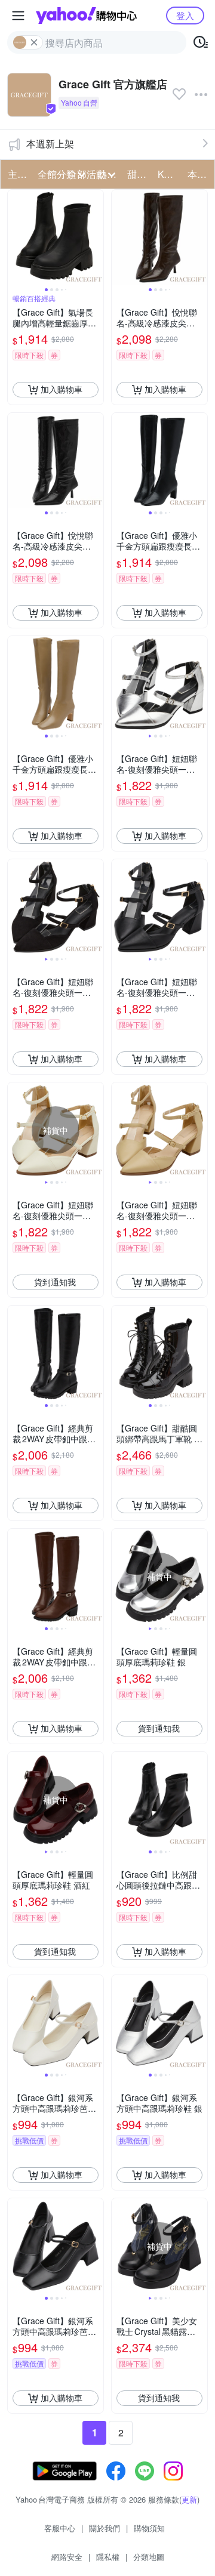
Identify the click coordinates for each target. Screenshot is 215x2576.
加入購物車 (62, 389)
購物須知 (149, 2528)
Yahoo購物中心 (86, 16)
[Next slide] (96, 237)
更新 (189, 2499)
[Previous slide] (16, 237)
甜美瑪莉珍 (139, 174)
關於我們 (105, 2528)
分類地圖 (149, 2557)
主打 (17, 174)
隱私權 (108, 2557)
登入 (185, 15)
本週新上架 (50, 144)
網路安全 (67, 2557)
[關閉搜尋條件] (34, 42)
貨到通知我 (55, 1282)
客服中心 (60, 2528)
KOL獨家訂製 (169, 174)
